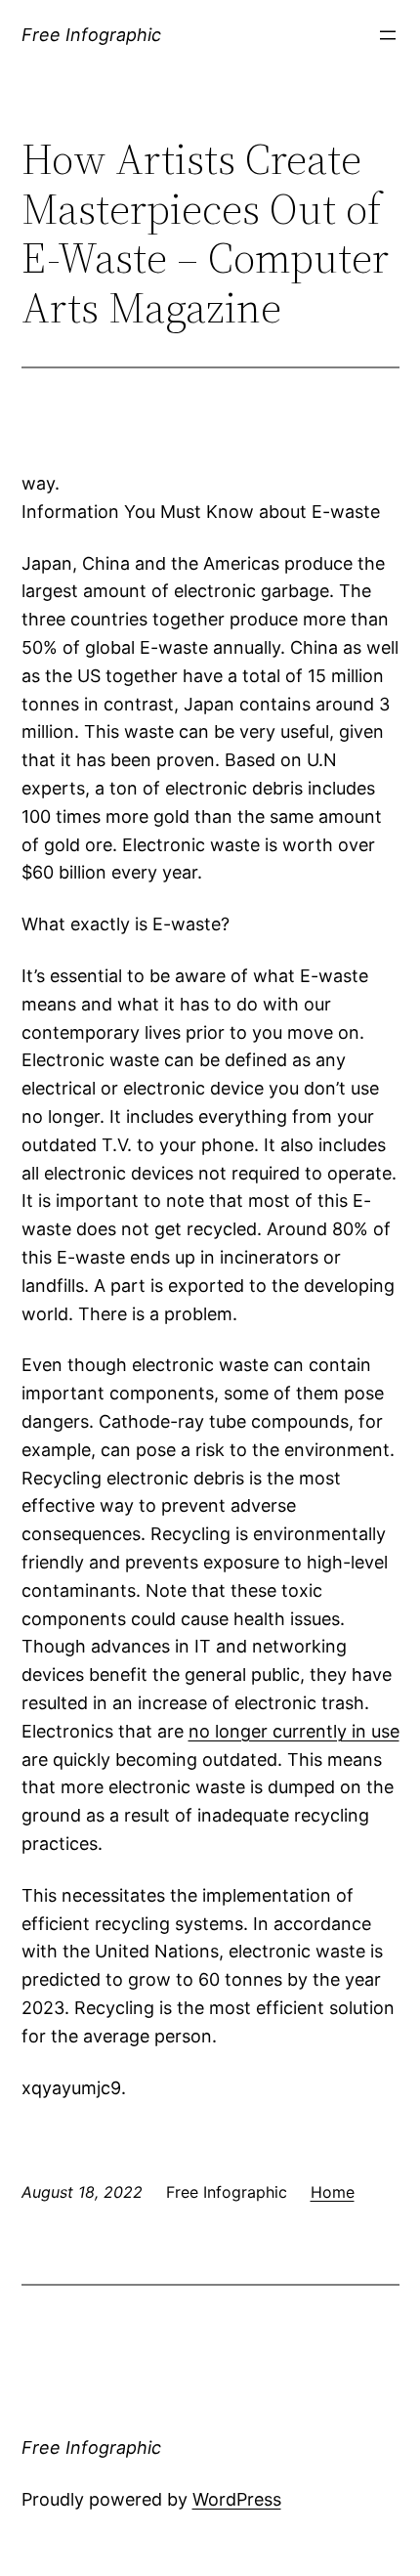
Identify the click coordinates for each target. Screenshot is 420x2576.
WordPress (237, 2499)
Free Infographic (91, 35)
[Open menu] (388, 35)
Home (333, 2192)
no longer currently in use (294, 1731)
